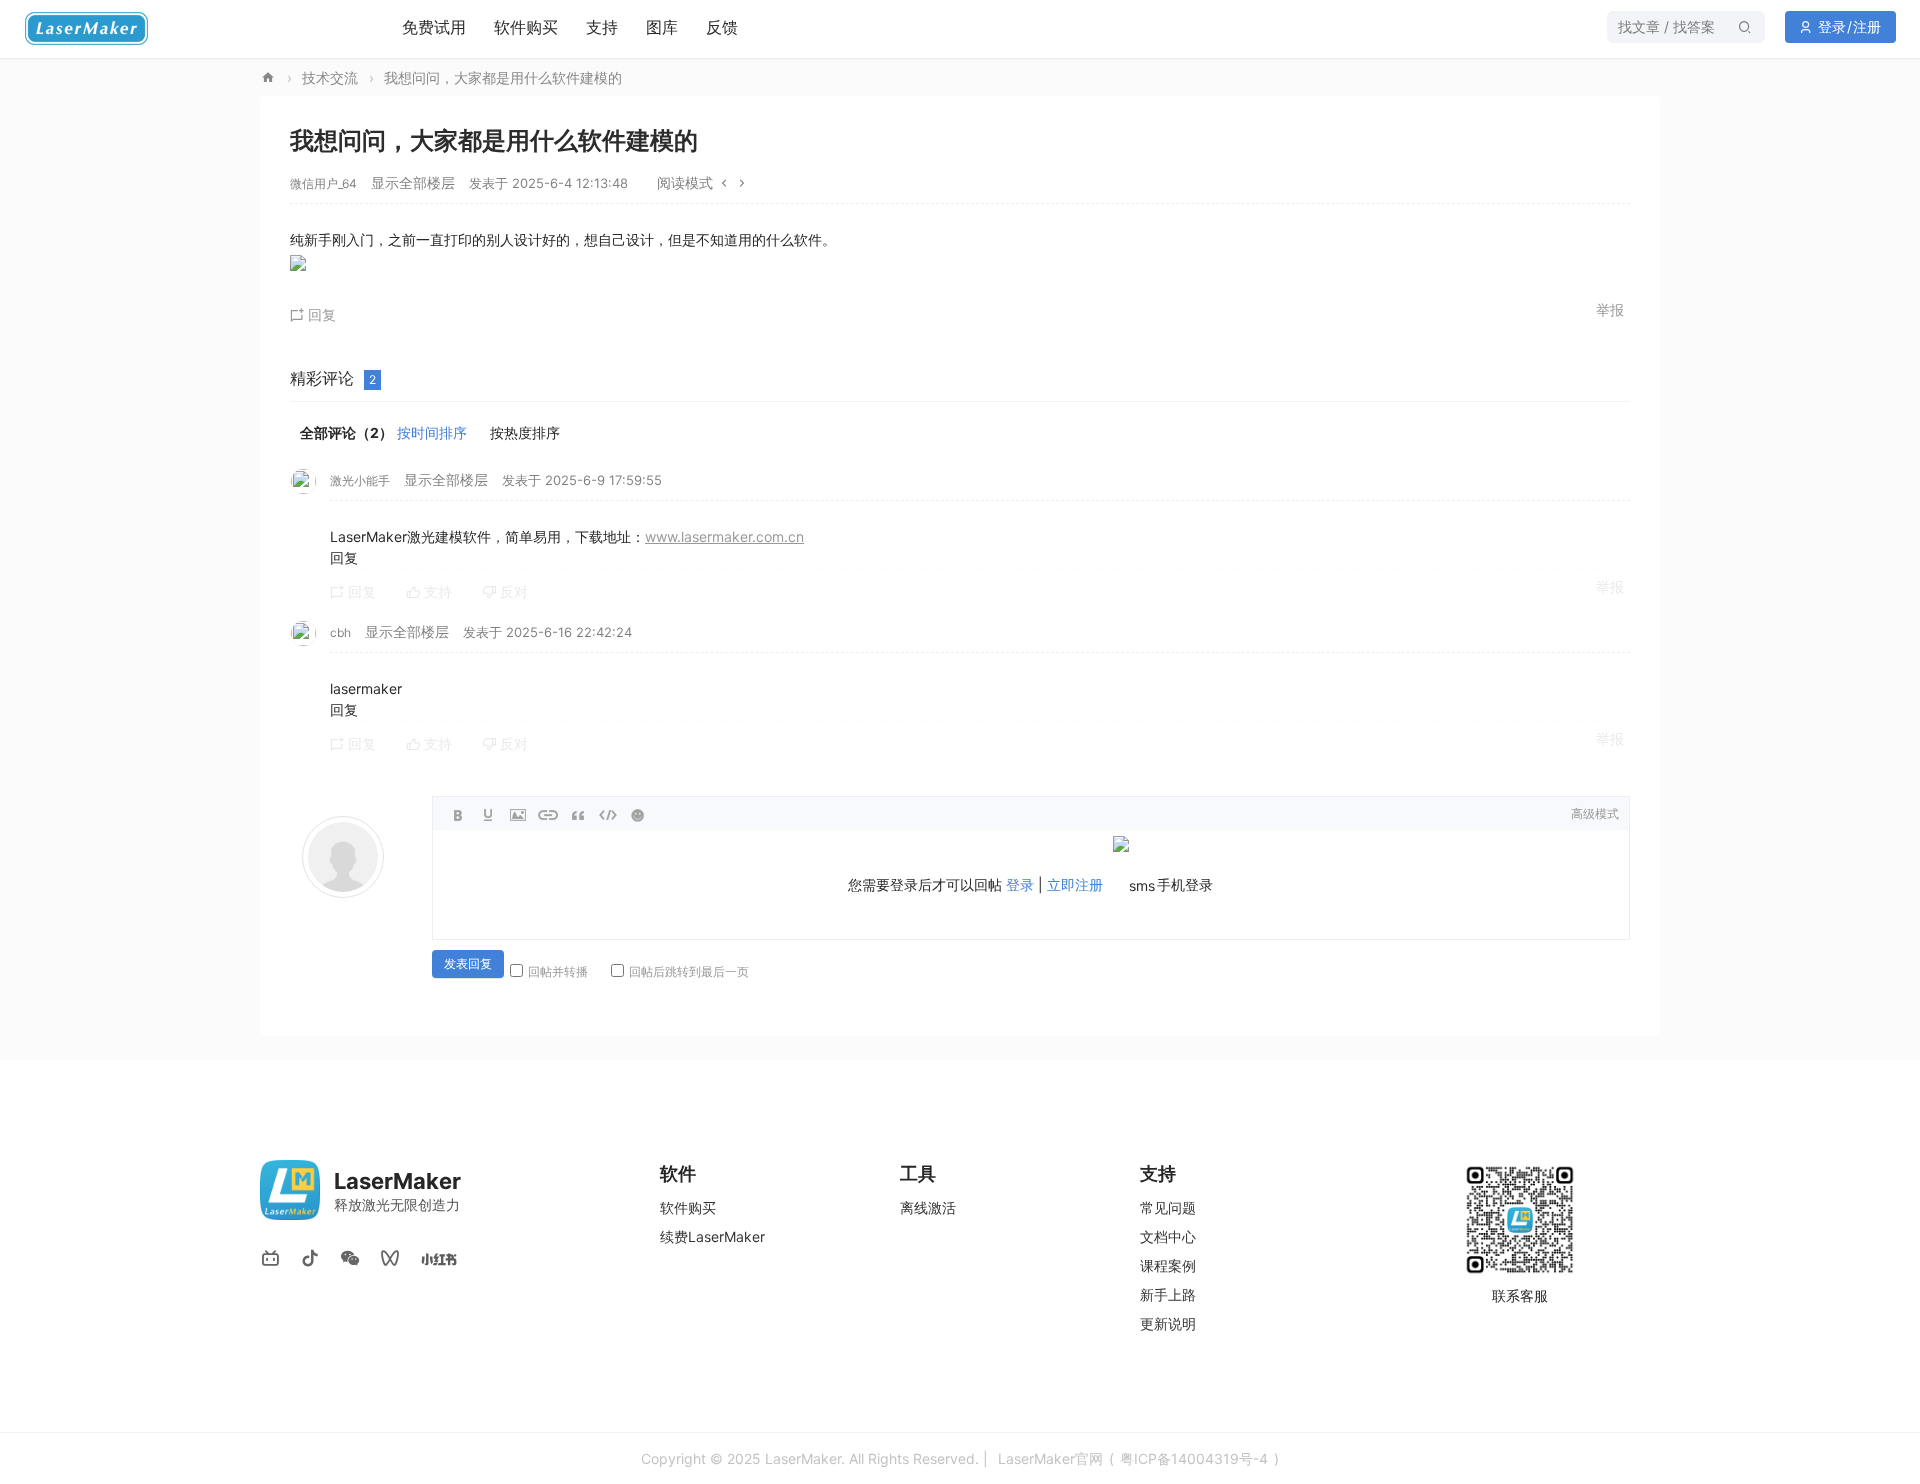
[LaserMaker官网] (103, 40)
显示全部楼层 (413, 182)
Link (548, 815)
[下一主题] (742, 182)
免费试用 (434, 27)
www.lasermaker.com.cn (724, 536)
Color (488, 815)
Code (608, 815)
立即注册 (1075, 884)
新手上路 (1168, 1294)
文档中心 (1168, 1236)
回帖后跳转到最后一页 (689, 971)
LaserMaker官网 (268, 77)
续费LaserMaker (712, 1236)
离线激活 (928, 1207)
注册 (1867, 26)
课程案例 (1168, 1265)
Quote (578, 815)
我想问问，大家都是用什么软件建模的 (503, 77)
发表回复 (468, 964)
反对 (512, 591)
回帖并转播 (558, 971)
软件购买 (526, 27)
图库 (662, 27)
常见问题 (1168, 1207)
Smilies (638, 815)
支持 (602, 27)
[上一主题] (724, 182)
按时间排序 (432, 432)
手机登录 (1185, 884)
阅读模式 (685, 182)
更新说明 (1168, 1323)
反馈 (722, 27)
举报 (1610, 309)
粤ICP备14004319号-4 (1194, 1458)
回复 (320, 314)
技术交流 (330, 77)
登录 (1832, 26)
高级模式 (1595, 813)
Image (518, 815)
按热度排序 (525, 432)
